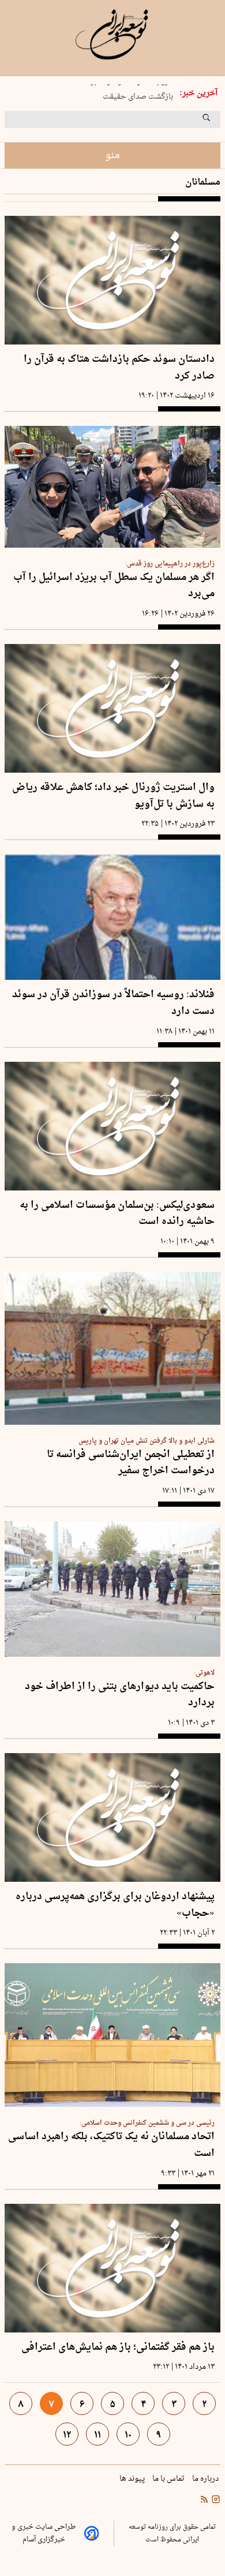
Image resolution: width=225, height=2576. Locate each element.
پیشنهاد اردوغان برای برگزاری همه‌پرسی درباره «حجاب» (115, 1905)
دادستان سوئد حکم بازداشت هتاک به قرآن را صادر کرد (119, 368)
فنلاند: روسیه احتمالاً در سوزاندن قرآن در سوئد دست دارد (113, 1003)
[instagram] (215, 2500)
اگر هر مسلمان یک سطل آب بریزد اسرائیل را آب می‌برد (114, 586)
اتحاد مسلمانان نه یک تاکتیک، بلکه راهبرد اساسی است (111, 2145)
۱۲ (67, 2435)
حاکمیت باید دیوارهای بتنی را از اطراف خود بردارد (120, 1695)
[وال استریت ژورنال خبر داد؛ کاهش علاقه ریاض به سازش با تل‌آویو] (112, 708)
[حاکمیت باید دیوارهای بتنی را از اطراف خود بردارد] (112, 1589)
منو (112, 156)
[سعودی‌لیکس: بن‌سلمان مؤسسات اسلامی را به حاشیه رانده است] (112, 1126)
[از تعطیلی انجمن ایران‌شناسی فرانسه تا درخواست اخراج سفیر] (112, 1348)
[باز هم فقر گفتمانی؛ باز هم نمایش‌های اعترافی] (112, 2268)
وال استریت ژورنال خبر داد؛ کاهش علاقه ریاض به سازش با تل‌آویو (113, 796)
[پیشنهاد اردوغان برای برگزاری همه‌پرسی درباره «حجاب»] (112, 1817)
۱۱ (97, 2435)
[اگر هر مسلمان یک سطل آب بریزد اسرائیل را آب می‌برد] (112, 487)
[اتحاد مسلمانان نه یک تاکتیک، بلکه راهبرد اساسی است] (112, 2035)
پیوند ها (133, 2479)
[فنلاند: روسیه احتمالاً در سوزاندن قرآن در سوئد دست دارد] (112, 917)
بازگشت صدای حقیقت (138, 94)
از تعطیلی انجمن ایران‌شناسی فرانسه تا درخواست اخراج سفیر (131, 1463)
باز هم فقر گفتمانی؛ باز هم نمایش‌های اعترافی (118, 2348)
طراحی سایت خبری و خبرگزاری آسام (44, 2533)
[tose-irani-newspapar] (112, 35)
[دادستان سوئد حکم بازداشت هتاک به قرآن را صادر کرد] (112, 280)
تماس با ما (169, 2479)
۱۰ (128, 2435)
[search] (217, 122)
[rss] (204, 2500)
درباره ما (206, 2479)
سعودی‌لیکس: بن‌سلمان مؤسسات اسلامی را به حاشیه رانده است (117, 1214)
